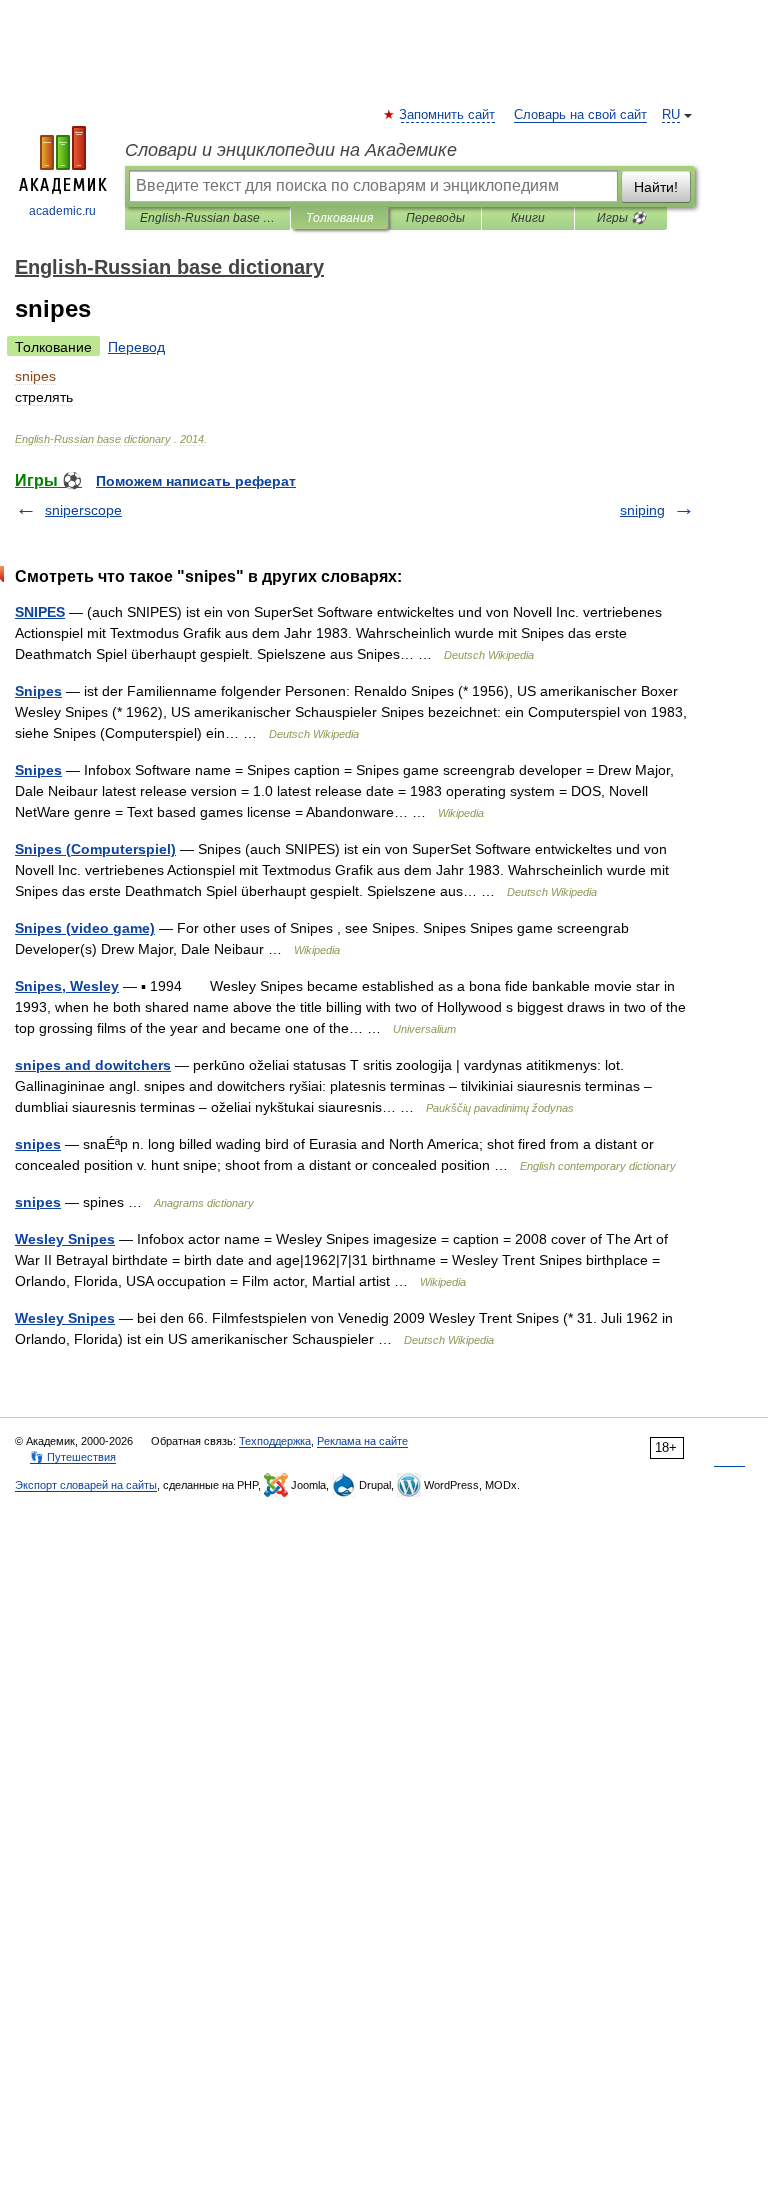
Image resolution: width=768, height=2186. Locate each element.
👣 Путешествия (73, 1457)
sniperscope (83, 510)
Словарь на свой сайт (580, 115)
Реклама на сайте (362, 1441)
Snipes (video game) (85, 928)
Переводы (435, 218)
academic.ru (62, 211)
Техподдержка (275, 1441)
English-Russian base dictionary (207, 218)
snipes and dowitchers (93, 1065)
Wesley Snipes (65, 1239)
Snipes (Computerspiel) (95, 849)
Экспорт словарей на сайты (86, 1485)
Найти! (656, 187)
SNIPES (40, 612)
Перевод (136, 347)
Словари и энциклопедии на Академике (291, 150)
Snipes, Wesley (67, 986)
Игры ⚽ (621, 218)
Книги (528, 218)
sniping (642, 510)
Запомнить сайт (448, 115)
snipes (38, 1144)
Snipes (38, 691)
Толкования (339, 218)
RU (671, 115)
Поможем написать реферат (196, 481)
